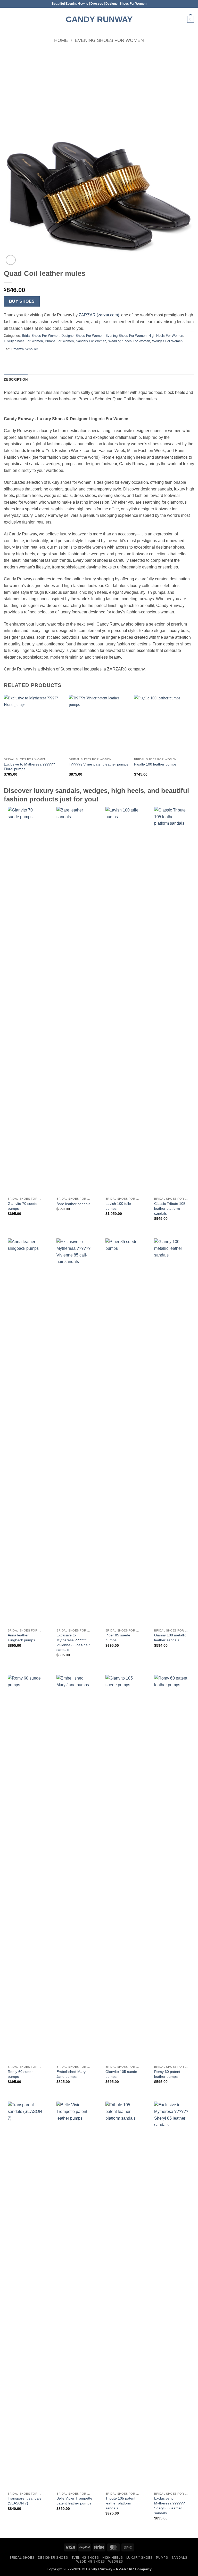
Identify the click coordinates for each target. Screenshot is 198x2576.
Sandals (179, 2558)
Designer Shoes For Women (82, 336)
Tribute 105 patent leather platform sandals (120, 2503)
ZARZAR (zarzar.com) (99, 315)
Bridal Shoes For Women (41, 336)
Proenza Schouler (25, 349)
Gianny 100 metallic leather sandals (170, 1638)
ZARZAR (126, 2569)
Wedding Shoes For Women (129, 341)
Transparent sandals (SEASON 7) (24, 2501)
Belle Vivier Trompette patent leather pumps (74, 2501)
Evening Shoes (85, 2558)
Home (61, 40)
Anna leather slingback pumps (21, 1638)
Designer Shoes (53, 2558)
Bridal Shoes (22, 2558)
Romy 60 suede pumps (21, 2074)
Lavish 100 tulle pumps (118, 1206)
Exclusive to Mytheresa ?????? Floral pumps (29, 767)
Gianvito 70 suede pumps (23, 1206)
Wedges (116, 2562)
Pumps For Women (59, 341)
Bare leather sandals (73, 1204)
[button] (7, 19)
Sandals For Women (91, 341)
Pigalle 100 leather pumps (155, 764)
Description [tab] (16, 380)
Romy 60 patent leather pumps (167, 2074)
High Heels (113, 2558)
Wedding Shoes (91, 2562)
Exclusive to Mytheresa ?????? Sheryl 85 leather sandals (170, 2505)
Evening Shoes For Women (109, 40)
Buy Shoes (22, 301)
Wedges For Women (167, 341)
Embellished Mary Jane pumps (71, 2074)
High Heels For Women (166, 336)
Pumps (162, 2558)
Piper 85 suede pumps (118, 1638)
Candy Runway (99, 19)
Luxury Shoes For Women (23, 341)
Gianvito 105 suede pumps (121, 2074)
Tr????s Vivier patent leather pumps (98, 764)
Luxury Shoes (139, 2558)
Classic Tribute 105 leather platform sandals (170, 1208)
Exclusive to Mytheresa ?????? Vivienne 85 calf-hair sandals (73, 1642)
